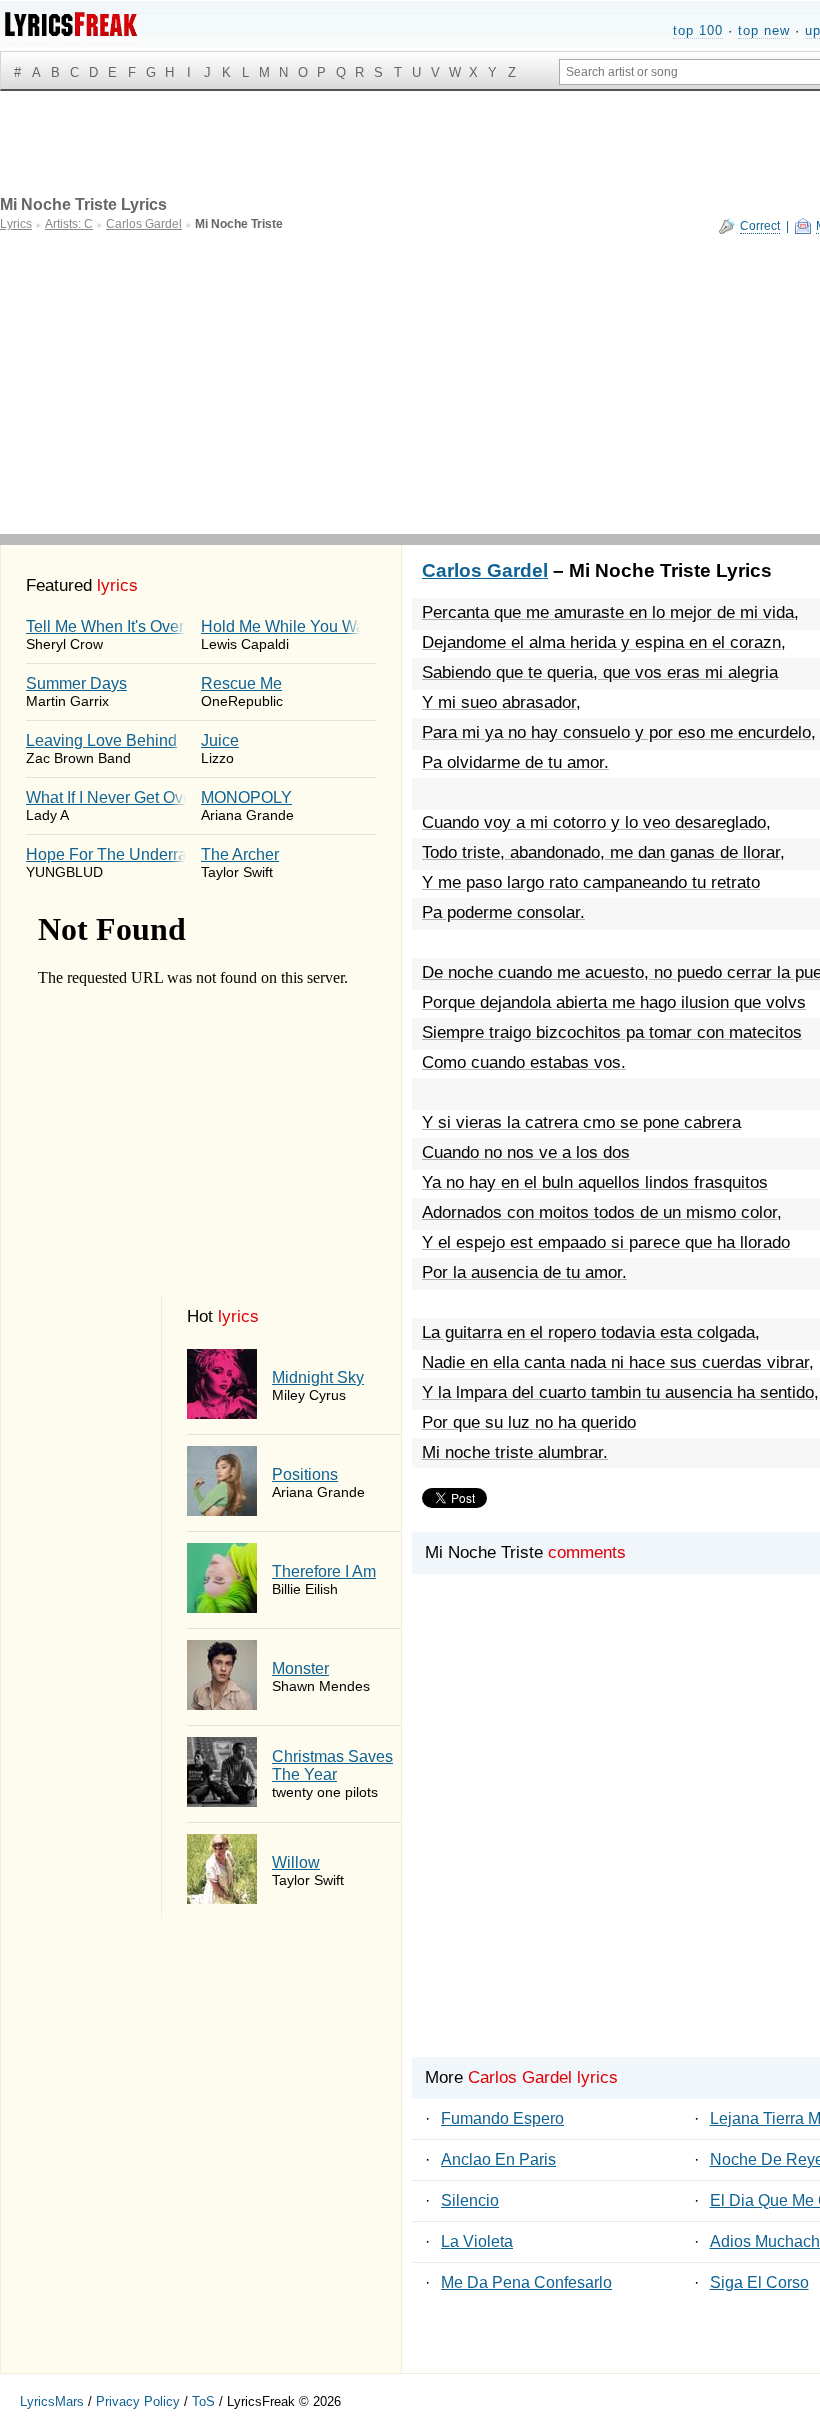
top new (764, 30)
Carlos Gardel (485, 570)
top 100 (698, 30)
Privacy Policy (138, 2401)
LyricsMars (52, 2401)
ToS (203, 2401)
